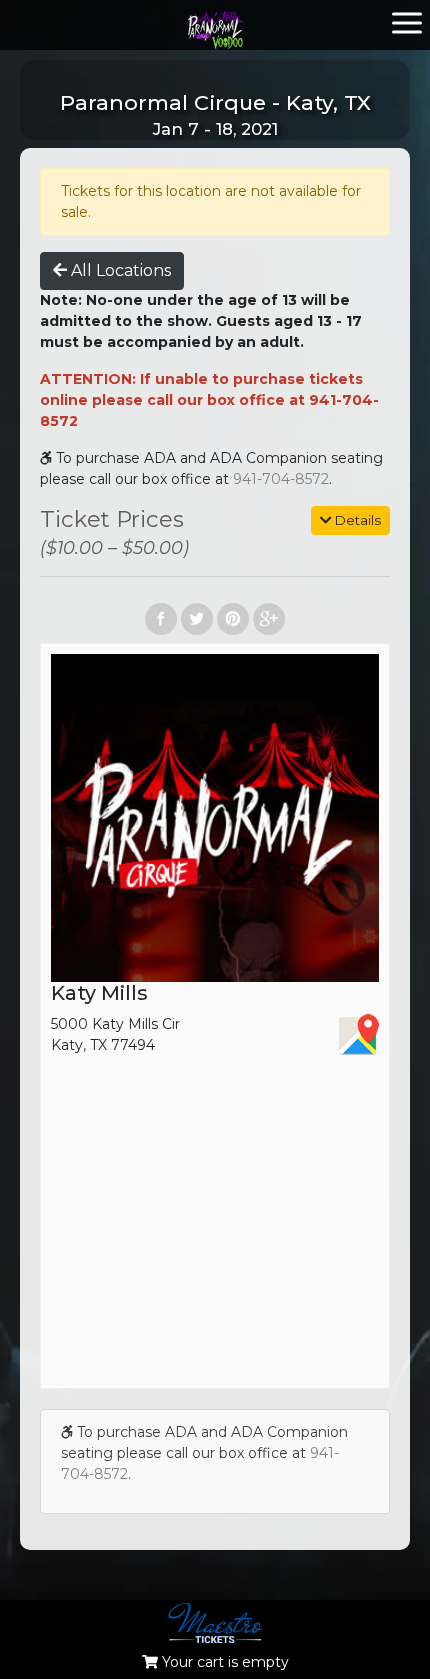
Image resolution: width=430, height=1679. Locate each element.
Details (356, 520)
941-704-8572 (281, 479)
